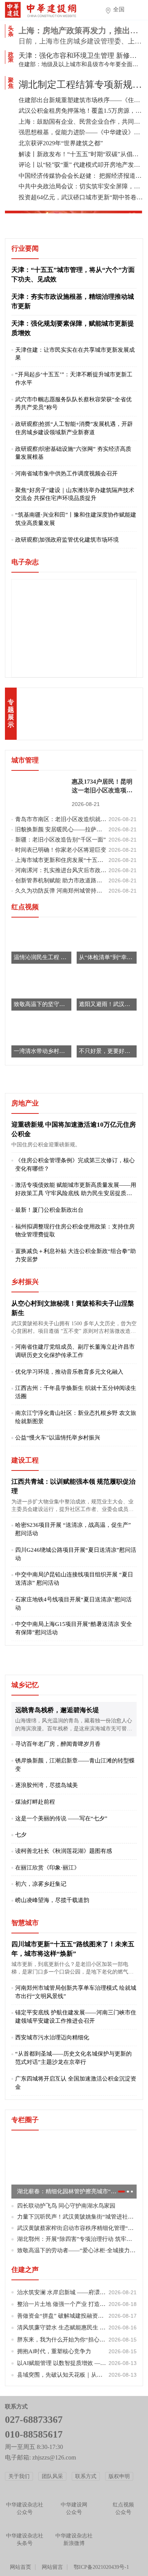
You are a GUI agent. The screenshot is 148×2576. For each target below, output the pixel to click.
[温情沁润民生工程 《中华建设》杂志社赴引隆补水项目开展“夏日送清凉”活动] (42, 943)
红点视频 (25, 907)
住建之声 (25, 2270)
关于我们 (19, 2476)
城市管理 (25, 760)
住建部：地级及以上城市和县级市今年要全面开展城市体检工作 (81, 64)
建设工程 (25, 1460)
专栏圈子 (25, 2120)
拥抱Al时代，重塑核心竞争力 (77, 2351)
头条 (11, 31)
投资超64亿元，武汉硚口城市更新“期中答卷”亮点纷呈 (81, 197)
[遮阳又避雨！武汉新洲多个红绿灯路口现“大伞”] (107, 990)
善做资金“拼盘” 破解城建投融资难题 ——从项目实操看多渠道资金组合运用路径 (77, 2316)
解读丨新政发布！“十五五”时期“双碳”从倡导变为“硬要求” (81, 154)
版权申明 (119, 2476)
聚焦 (11, 83)
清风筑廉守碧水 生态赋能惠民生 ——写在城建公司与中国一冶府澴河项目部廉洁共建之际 (77, 2328)
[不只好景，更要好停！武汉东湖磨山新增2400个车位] (107, 1037)
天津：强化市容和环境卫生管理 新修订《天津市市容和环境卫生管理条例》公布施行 (81, 56)
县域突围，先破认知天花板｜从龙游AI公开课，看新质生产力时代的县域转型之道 (77, 2375)
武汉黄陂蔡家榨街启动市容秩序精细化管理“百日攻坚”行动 (77, 2228)
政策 (11, 57)
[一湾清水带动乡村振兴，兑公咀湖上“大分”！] (42, 1037)
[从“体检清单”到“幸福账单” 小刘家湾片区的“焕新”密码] (107, 943)
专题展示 (11, 713)
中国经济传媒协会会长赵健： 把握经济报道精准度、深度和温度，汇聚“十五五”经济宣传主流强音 (81, 176)
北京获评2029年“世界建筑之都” (61, 143)
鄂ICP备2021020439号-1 (101, 2567)
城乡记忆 (25, 1685)
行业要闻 (25, 248)
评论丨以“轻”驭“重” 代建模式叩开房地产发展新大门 (81, 165)
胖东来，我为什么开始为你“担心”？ (77, 2340)
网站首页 (20, 2567)
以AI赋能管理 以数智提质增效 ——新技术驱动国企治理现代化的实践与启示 (77, 2363)
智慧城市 (25, 1923)
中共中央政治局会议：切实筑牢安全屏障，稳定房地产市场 (81, 186)
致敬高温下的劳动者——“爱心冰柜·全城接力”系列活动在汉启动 (77, 2250)
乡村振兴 (25, 1282)
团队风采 (52, 2476)
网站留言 (52, 2567)
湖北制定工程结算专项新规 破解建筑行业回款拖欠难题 (81, 85)
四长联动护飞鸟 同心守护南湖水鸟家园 (66, 2206)
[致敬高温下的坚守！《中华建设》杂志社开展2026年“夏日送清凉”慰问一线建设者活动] (42, 990)
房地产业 (25, 1103)
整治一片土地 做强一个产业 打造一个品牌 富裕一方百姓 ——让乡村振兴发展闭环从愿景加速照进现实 (77, 2304)
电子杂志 (25, 562)
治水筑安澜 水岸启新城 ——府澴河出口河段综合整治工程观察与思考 (77, 2292)
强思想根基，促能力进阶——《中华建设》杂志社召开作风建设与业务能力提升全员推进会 (81, 132)
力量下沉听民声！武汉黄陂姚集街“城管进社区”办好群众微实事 (77, 2217)
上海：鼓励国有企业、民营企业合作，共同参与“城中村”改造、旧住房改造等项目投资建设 (81, 122)
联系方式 (86, 2476)
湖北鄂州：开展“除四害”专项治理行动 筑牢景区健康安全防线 (77, 2239)
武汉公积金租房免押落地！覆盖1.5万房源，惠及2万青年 (81, 111)
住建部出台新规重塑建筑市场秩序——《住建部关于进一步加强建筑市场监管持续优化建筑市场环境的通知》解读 (81, 100)
